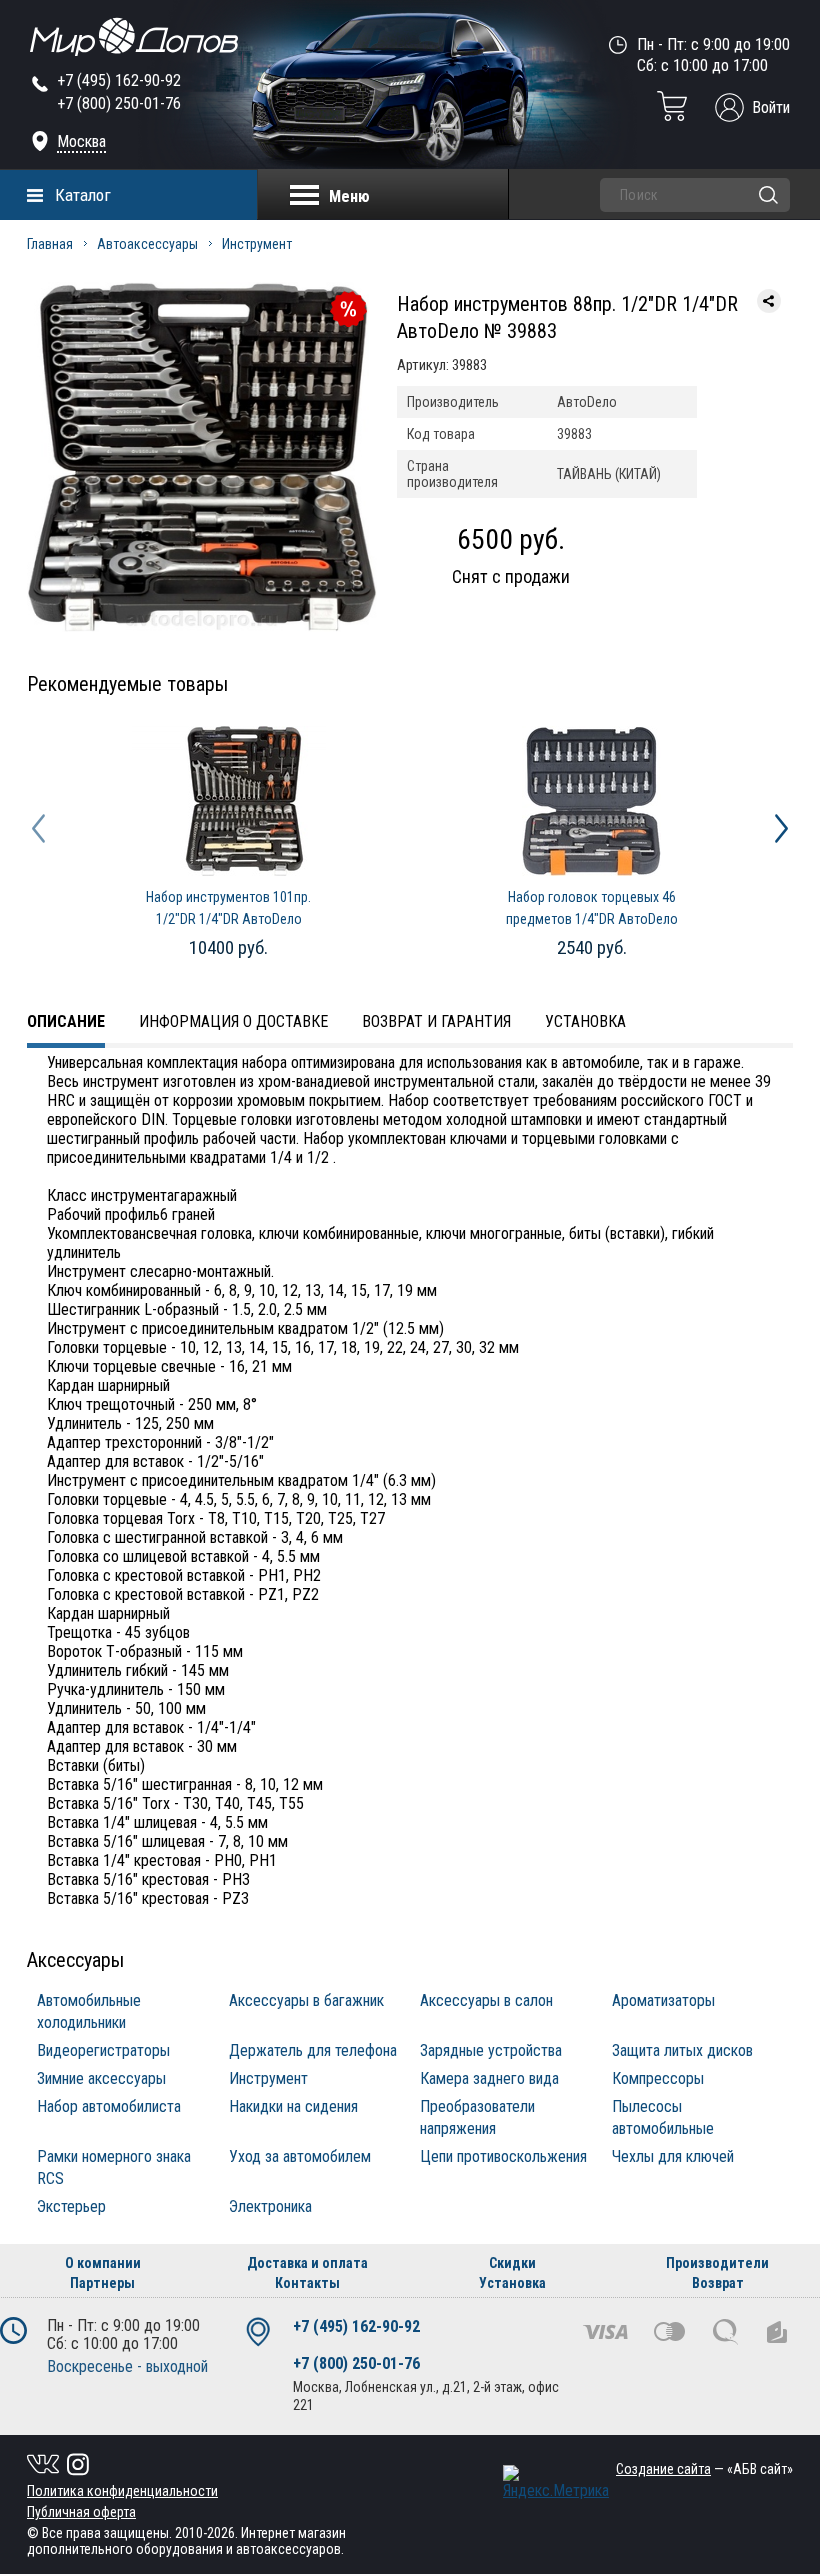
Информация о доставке (233, 1021)
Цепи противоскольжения (503, 2156)
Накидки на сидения (293, 2106)
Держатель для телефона (313, 2050)
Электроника (270, 2206)
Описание (66, 1021)
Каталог (83, 195)
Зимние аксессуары (101, 2078)
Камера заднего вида (489, 2078)
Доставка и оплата (307, 2263)
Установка (585, 1021)
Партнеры (102, 2283)
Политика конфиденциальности (122, 2491)
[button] (38, 828)
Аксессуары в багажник (306, 2000)
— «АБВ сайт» (704, 2469)
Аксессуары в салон (486, 2000)
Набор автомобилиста (109, 2106)
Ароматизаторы (663, 2000)
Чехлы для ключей (673, 2156)
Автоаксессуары (147, 244)
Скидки (512, 2263)
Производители (717, 2263)
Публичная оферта (81, 2512)
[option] (228, 845)
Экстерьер (71, 2206)
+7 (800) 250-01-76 (119, 103)
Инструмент (257, 244)
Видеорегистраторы (103, 2050)
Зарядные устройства (491, 2050)
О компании (103, 2263)
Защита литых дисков (682, 2050)
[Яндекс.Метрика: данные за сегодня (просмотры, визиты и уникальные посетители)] (556, 2482)
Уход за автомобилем (300, 2156)
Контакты (307, 2283)
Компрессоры (658, 2078)
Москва (81, 141)
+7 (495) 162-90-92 (119, 80)
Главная (50, 244)
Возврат (718, 2283)
